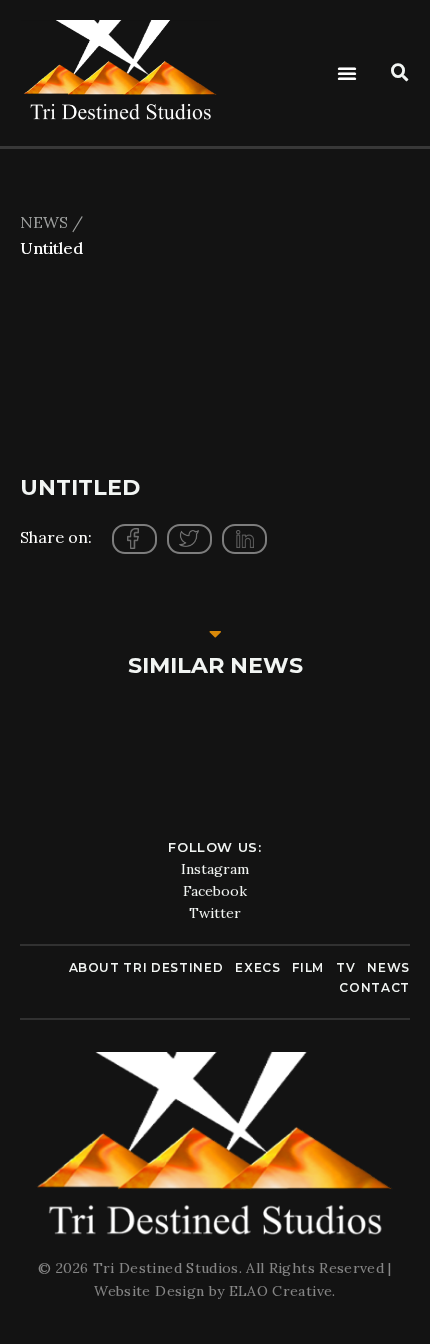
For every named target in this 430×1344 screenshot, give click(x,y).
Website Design (151, 1291)
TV (345, 967)
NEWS (388, 967)
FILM (308, 967)
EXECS (257, 967)
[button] (347, 73)
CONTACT (374, 987)
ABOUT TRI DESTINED (146, 967)
